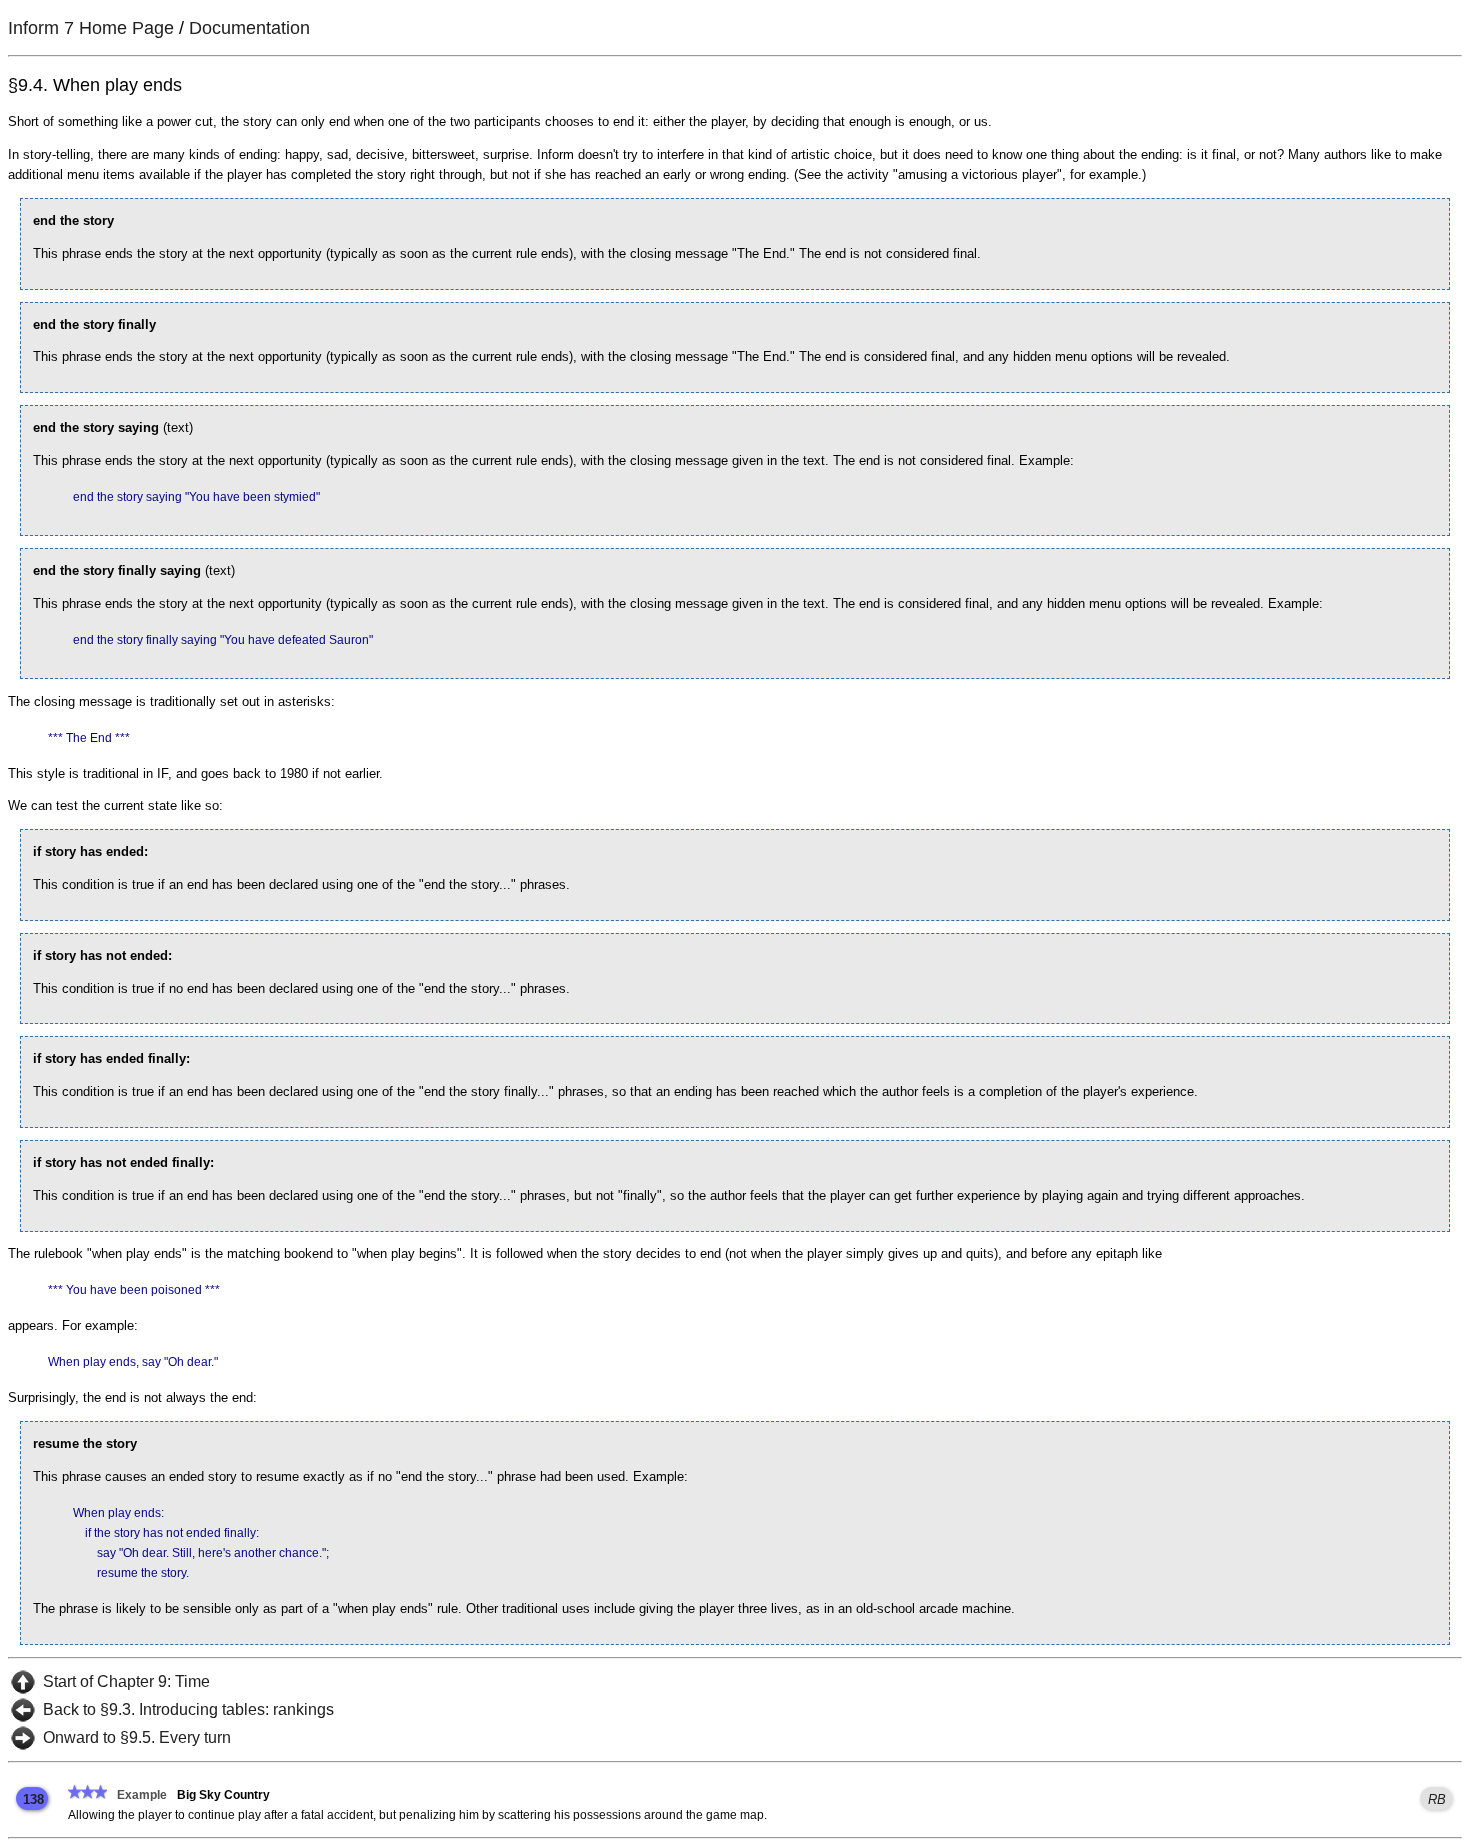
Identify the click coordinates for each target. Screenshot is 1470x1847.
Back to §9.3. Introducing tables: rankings (188, 1709)
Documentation (249, 28)
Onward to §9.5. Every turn (137, 1737)
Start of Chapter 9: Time (126, 1681)
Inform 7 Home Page (91, 28)
